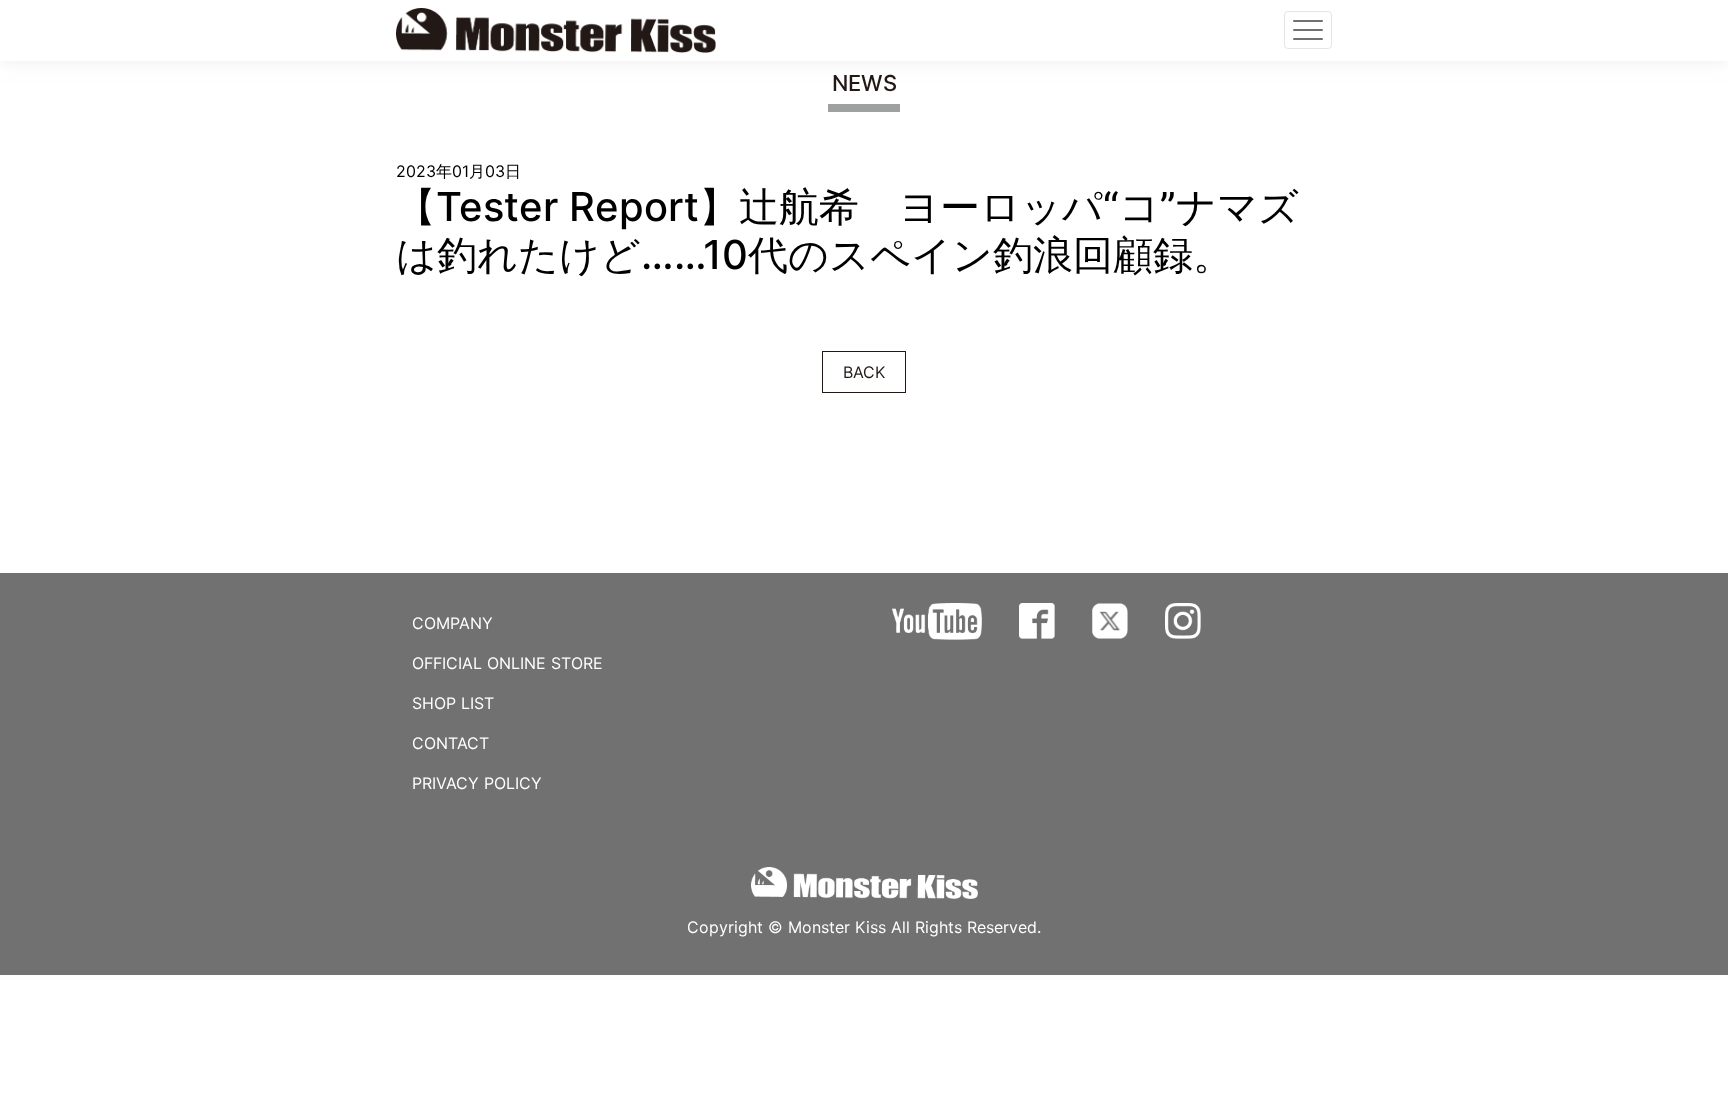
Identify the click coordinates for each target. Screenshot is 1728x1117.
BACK (864, 372)
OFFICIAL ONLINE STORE (507, 663)
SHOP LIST (453, 703)
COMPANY (452, 623)
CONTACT (450, 743)
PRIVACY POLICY (477, 783)
